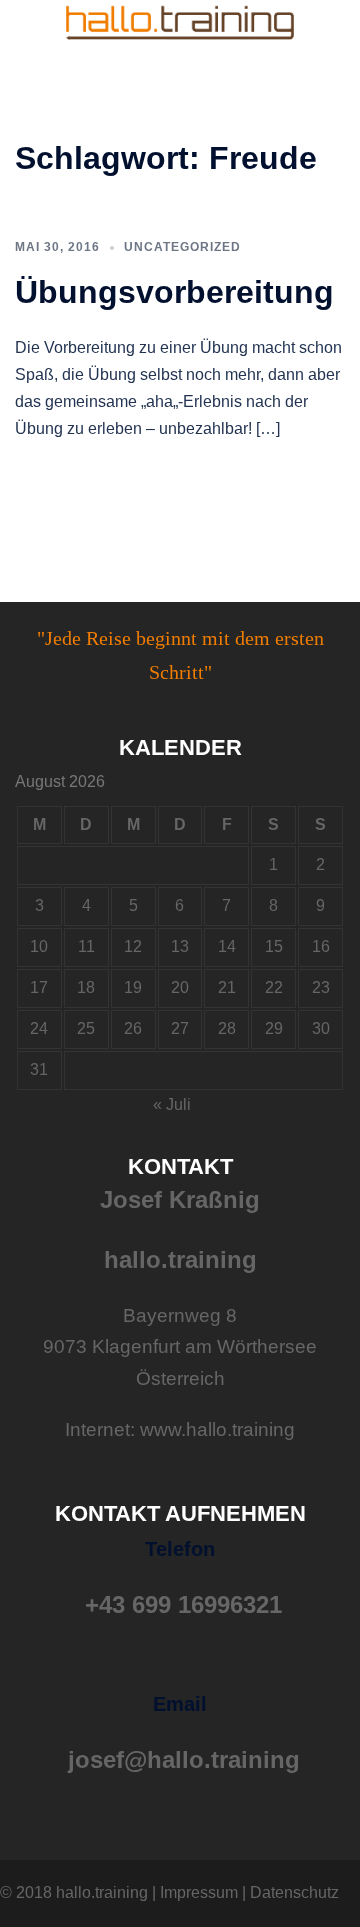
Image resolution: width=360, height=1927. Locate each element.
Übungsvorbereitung (174, 292)
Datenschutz (294, 1892)
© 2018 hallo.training (74, 1892)
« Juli (172, 1104)
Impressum (199, 1892)
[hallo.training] (180, 21)
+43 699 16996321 (183, 1604)
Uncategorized (182, 247)
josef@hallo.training (184, 1759)
